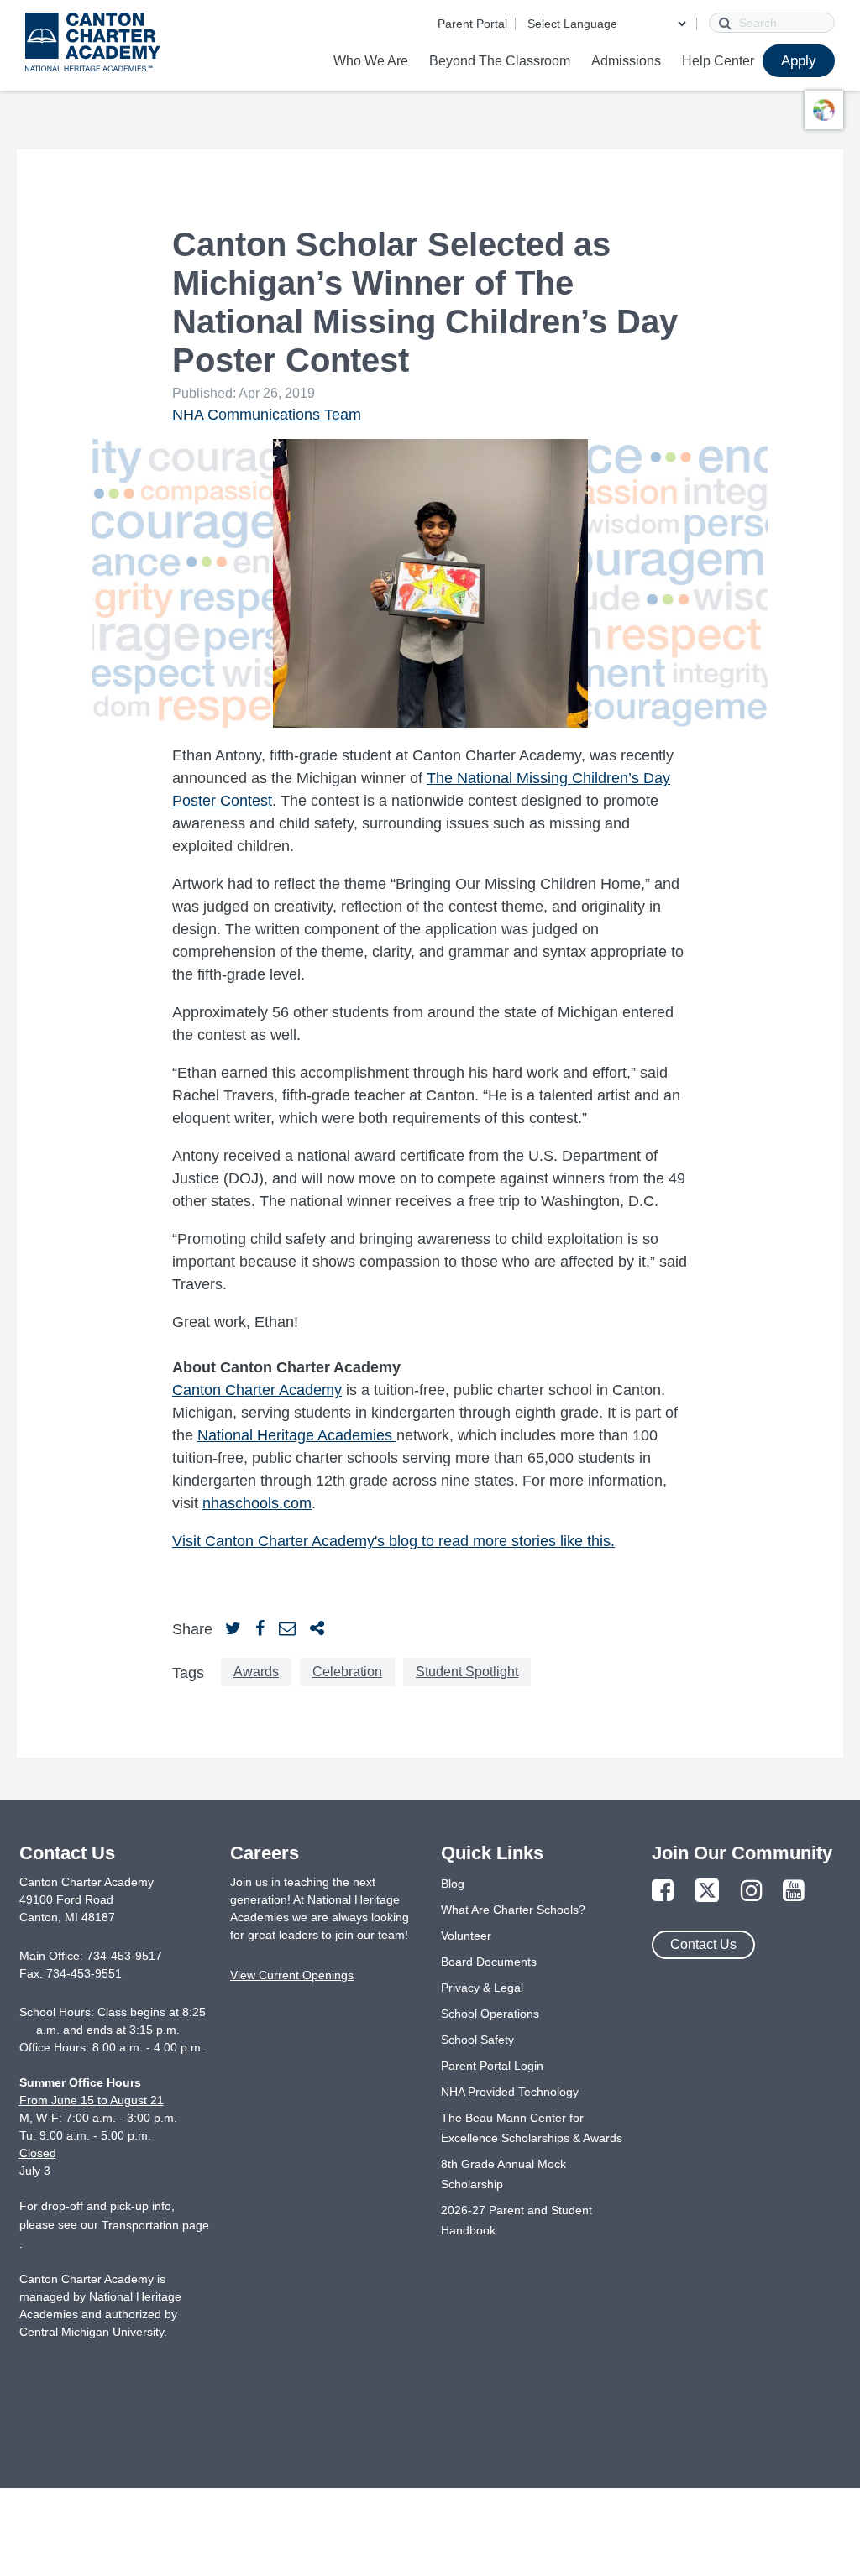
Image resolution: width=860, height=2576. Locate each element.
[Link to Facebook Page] (663, 1892)
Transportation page (155, 2225)
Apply (799, 61)
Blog (453, 1884)
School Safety (477, 2040)
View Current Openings (292, 1975)
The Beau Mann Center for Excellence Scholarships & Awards (532, 2128)
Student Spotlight (467, 1672)
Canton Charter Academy (257, 1390)
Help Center (718, 61)
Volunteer (466, 1936)
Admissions (626, 61)
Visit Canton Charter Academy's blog (297, 1541)
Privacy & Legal (482, 1988)
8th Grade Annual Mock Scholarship (503, 2174)
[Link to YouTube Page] (794, 1892)
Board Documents (489, 1962)
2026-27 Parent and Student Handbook (517, 2220)
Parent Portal (472, 24)
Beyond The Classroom (500, 61)
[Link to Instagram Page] (752, 1892)
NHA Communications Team (267, 415)
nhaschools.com (257, 1503)
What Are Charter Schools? (513, 1910)
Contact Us (703, 1944)
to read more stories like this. (518, 1541)
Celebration (347, 1672)
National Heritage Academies (295, 1435)
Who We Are (371, 61)
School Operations (490, 2014)
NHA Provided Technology (510, 2092)
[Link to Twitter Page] (707, 1892)
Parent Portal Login (492, 2066)
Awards (256, 1672)
